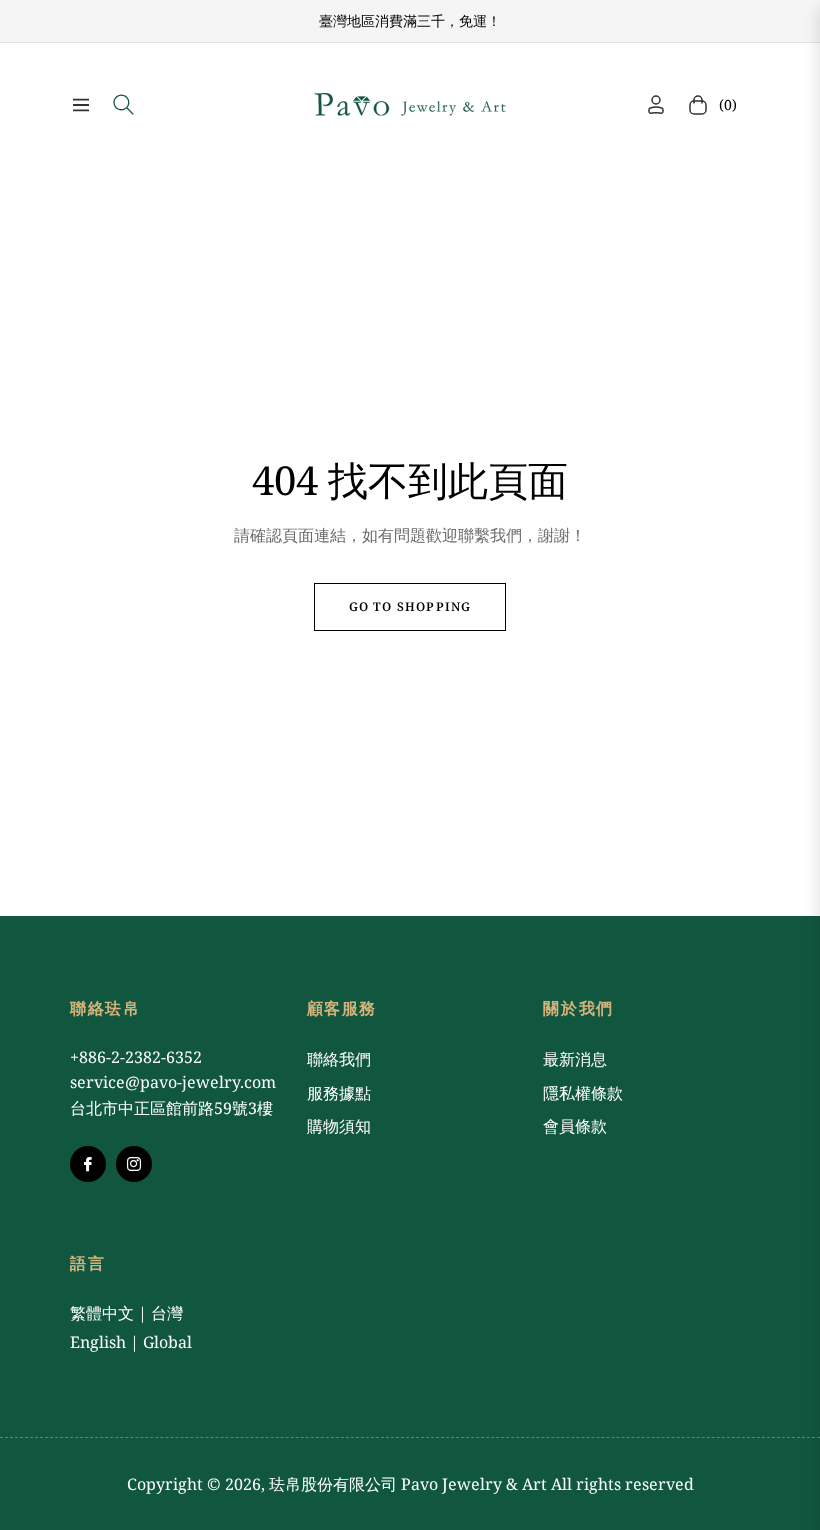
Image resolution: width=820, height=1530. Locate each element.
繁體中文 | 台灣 (126, 1313)
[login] (656, 104)
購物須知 (339, 1126)
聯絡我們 (339, 1059)
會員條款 (575, 1126)
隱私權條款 (583, 1093)
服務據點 (339, 1093)
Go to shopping (410, 606)
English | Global (131, 1342)
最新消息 (575, 1059)
